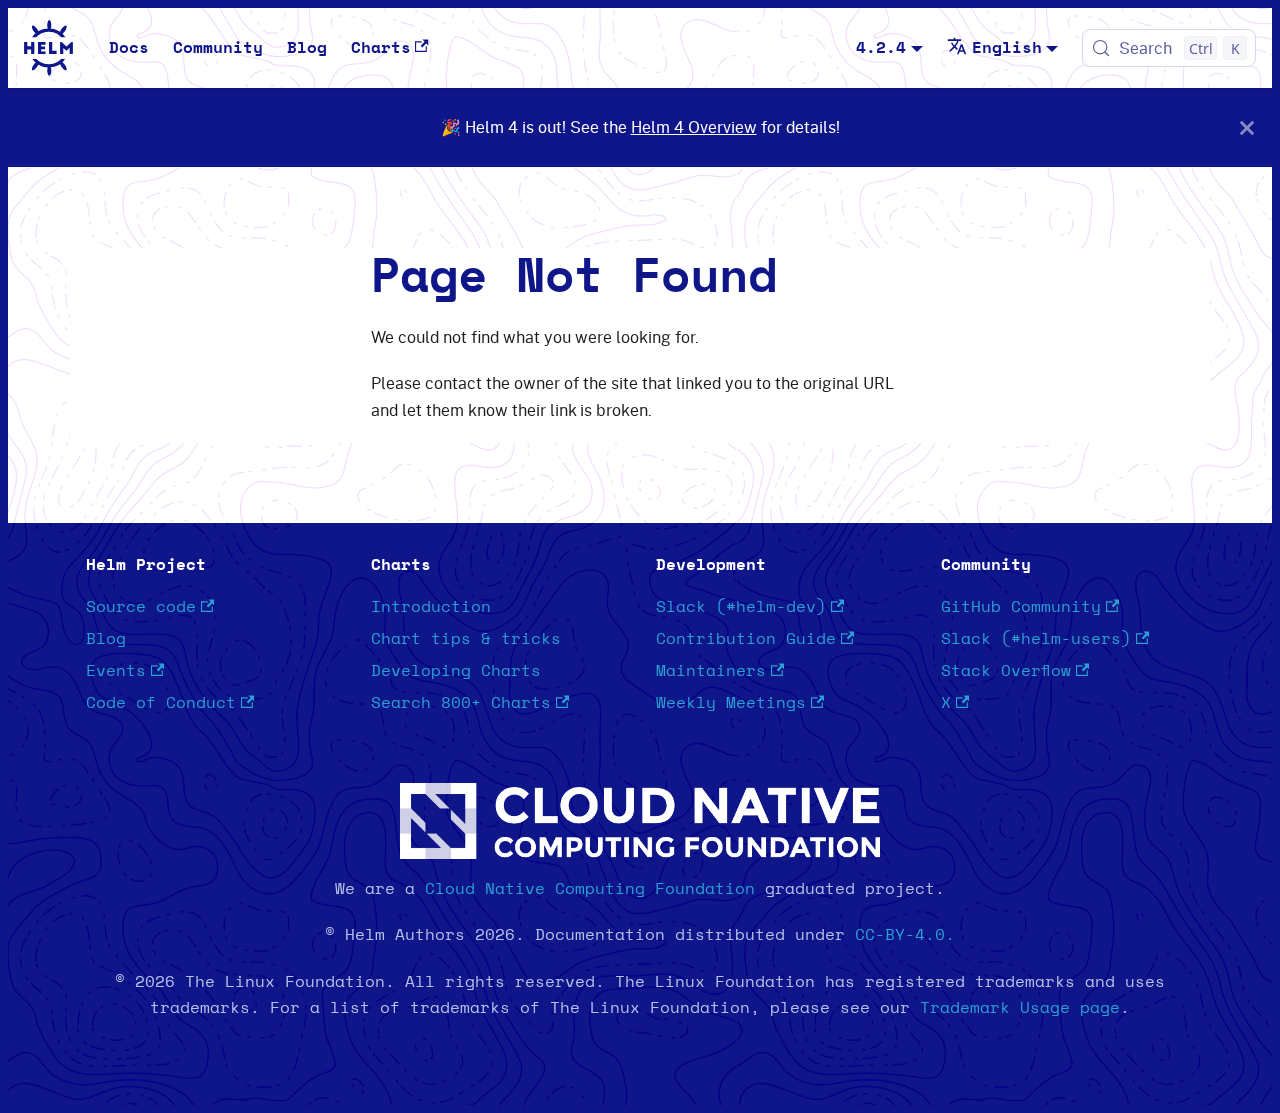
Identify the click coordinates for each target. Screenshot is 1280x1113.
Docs (129, 48)
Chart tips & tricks (466, 639)
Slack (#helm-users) (1036, 639)
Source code (141, 607)
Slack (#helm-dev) (741, 607)
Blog (307, 48)
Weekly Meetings (731, 703)
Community (218, 48)
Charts (381, 48)
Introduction (431, 607)
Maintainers (711, 671)
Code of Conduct (161, 703)
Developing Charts (456, 671)
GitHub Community (1021, 607)
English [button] (1007, 48)
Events (116, 671)
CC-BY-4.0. (905, 935)
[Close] (1247, 127)
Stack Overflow (1006, 671)
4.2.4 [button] (881, 48)
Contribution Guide (746, 639)
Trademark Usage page (1020, 1008)
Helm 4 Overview (694, 127)
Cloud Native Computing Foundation (590, 889)
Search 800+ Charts (461, 703)
